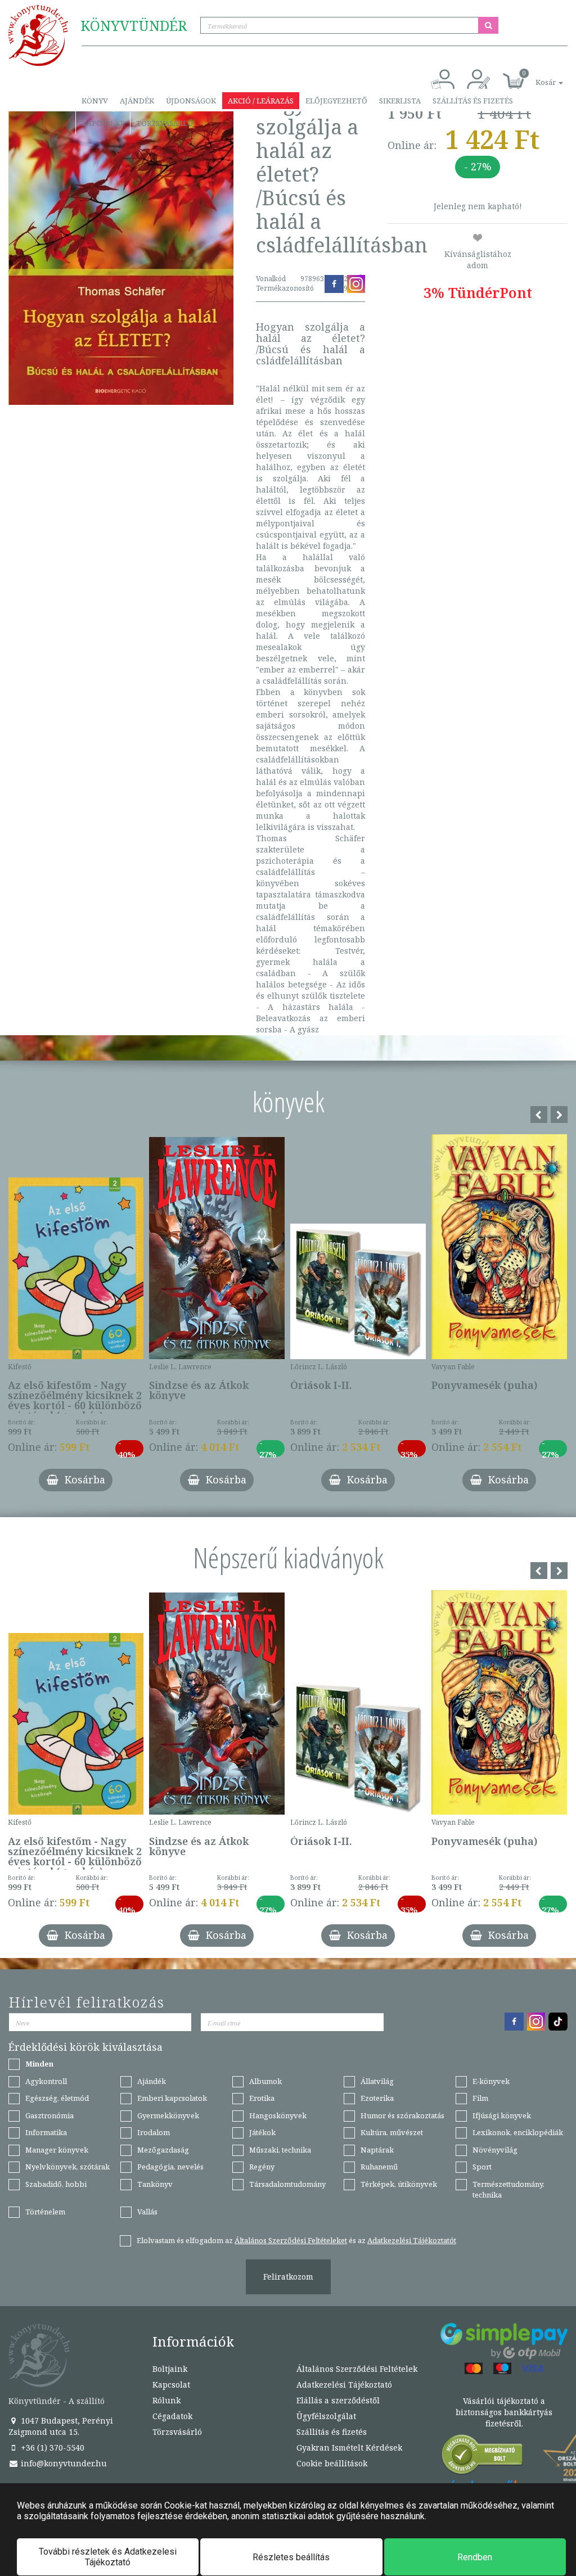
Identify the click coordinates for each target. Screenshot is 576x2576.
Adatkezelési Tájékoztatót (412, 2240)
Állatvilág (377, 2081)
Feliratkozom (288, 2277)
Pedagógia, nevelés (170, 2167)
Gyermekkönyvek (168, 2115)
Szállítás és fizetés (473, 101)
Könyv (95, 101)
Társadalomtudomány (287, 2184)
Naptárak (377, 2150)
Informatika (46, 2132)
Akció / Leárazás (261, 101)
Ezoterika (377, 2098)
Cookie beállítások (332, 2463)
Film (480, 2098)
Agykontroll (46, 2081)
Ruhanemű (379, 2167)
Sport (482, 2167)
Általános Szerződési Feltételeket (291, 2240)
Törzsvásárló (165, 123)
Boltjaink (170, 2369)
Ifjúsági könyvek (502, 2115)
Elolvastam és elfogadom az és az (296, 2240)
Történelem (45, 2212)
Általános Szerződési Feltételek (357, 2369)
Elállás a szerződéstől (338, 2400)
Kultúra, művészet (392, 2132)
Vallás (147, 2212)
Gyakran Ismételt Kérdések (349, 2448)
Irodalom (154, 2132)
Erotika (262, 2098)
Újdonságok (191, 101)
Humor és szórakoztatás (402, 2115)
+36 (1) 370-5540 (51, 2448)
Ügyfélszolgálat (326, 2416)
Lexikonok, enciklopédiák (518, 2132)
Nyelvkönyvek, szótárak (67, 2167)
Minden (39, 2064)
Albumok (265, 2081)
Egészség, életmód (57, 2098)
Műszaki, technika (280, 2150)
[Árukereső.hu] (483, 2457)
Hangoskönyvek (278, 2115)
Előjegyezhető (336, 101)
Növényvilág (495, 2150)
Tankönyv (155, 2184)
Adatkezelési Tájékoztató (344, 2385)
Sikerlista (400, 101)
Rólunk (166, 2400)
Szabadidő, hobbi (56, 2184)
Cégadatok (172, 2416)
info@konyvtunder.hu (63, 2463)
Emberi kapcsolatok (172, 2098)
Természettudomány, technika (508, 2189)
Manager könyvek (57, 2150)
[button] (537, 76)
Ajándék (137, 101)
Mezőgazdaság (163, 2150)
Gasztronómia (49, 2115)
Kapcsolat (103, 123)
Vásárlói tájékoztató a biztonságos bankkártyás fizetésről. (504, 2412)
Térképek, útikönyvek (399, 2184)
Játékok (262, 2132)
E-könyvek (491, 2081)
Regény (262, 2167)
